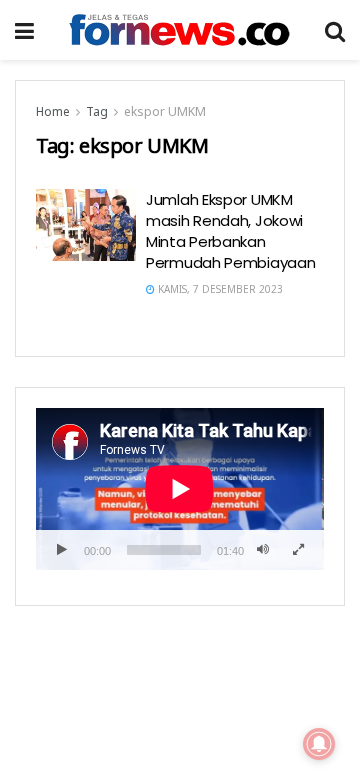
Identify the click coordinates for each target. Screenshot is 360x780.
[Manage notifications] (319, 744)
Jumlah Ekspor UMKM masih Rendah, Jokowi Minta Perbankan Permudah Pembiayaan (230, 231)
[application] (180, 489)
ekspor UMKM (165, 111)
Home (53, 111)
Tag (97, 111)
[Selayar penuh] (298, 550)
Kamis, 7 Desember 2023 (219, 289)
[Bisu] (263, 550)
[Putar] (62, 550)
